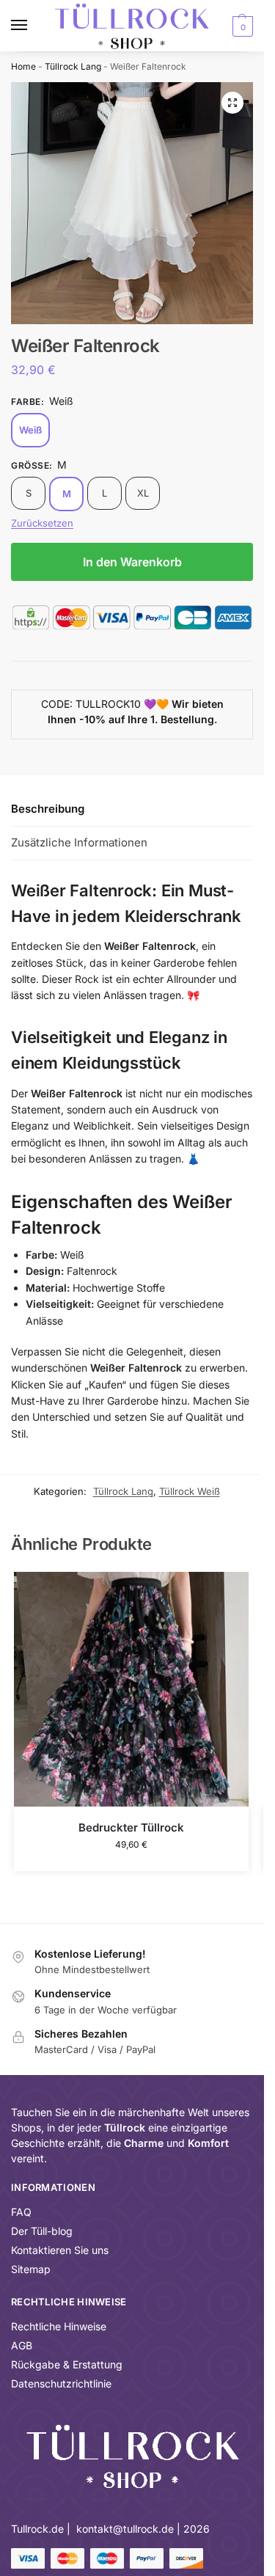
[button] (241, 26)
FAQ (21, 2212)
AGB (22, 2345)
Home (23, 66)
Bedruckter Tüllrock (131, 1827)
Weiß (30, 430)
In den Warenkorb (132, 562)
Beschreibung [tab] (48, 809)
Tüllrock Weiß (190, 1491)
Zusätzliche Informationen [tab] (79, 842)
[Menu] (33, 26)
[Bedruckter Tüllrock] (131, 1689)
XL (143, 493)
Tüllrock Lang (73, 66)
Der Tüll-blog (42, 2231)
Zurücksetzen (42, 523)
